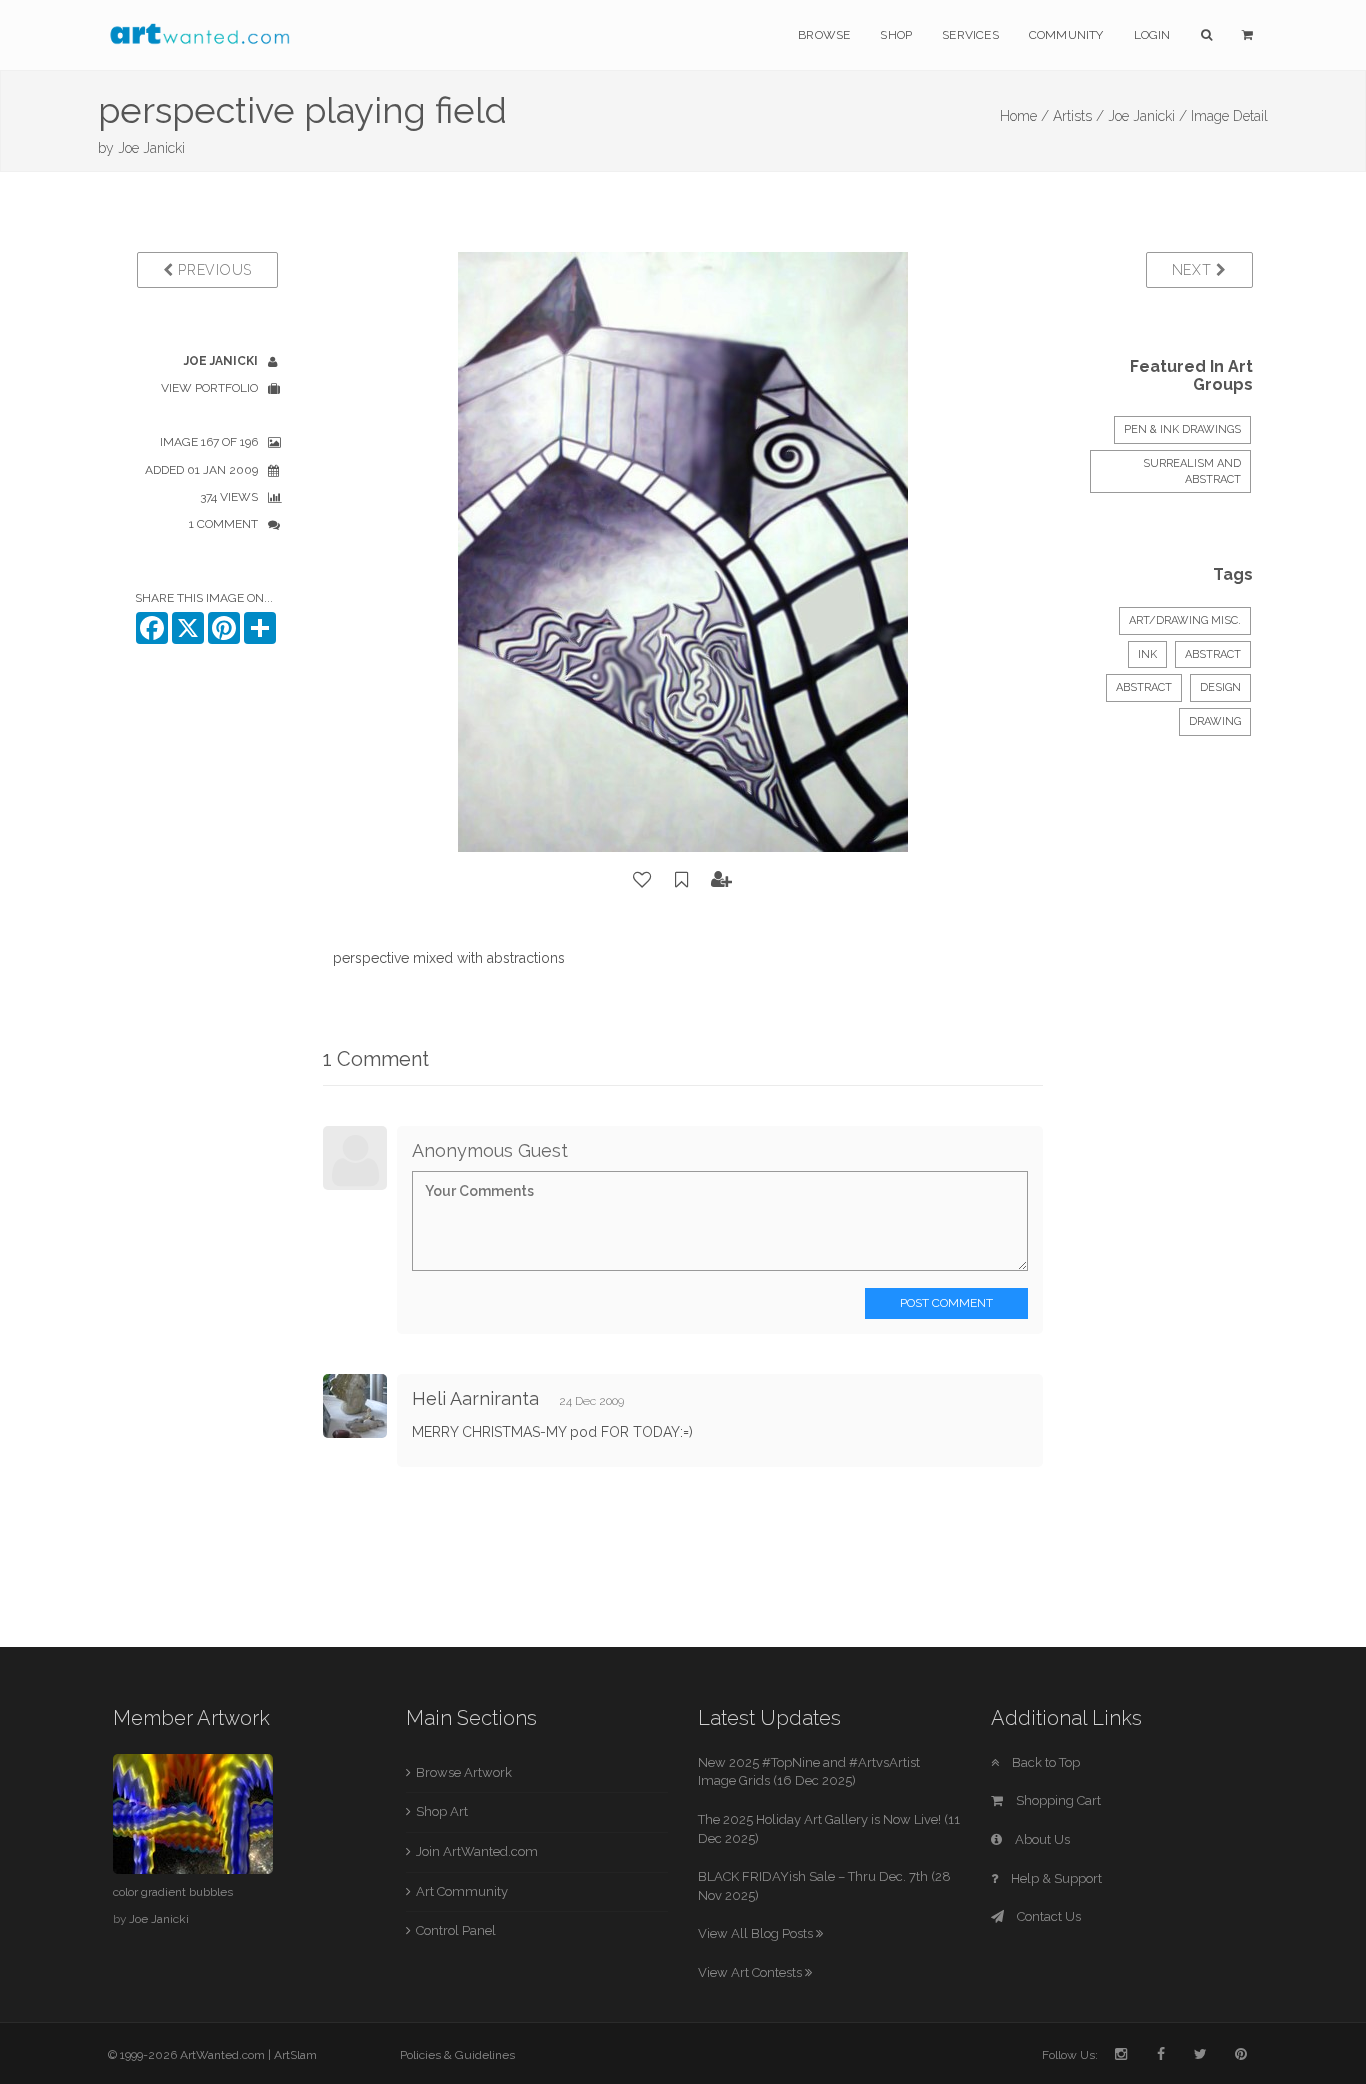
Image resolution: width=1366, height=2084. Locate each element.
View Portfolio (209, 388)
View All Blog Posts (757, 1933)
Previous (213, 270)
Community (1066, 35)
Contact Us (1047, 1916)
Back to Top (1044, 1762)
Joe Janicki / (1147, 116)
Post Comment (946, 1303)
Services (970, 35)
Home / (1024, 116)
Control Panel (456, 1930)
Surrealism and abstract (1192, 471)
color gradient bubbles (173, 1892)
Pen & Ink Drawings (1182, 429)
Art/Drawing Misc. (1185, 620)
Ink (1147, 654)
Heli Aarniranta (475, 1398)
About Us (1041, 1839)
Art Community (462, 1891)
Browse (824, 35)
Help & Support (1055, 1878)
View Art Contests (751, 1972)
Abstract (1213, 654)
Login (1152, 35)
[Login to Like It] (643, 880)
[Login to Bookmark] (682, 880)
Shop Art (442, 1811)
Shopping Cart (1057, 1800)
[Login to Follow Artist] (722, 880)
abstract (1144, 687)
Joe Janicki (151, 148)
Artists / (1078, 116)
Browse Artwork (464, 1772)
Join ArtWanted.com (477, 1851)
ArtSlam (295, 2055)
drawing (1215, 721)
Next (1194, 270)
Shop (896, 35)
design (1220, 687)
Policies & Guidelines (457, 2055)
